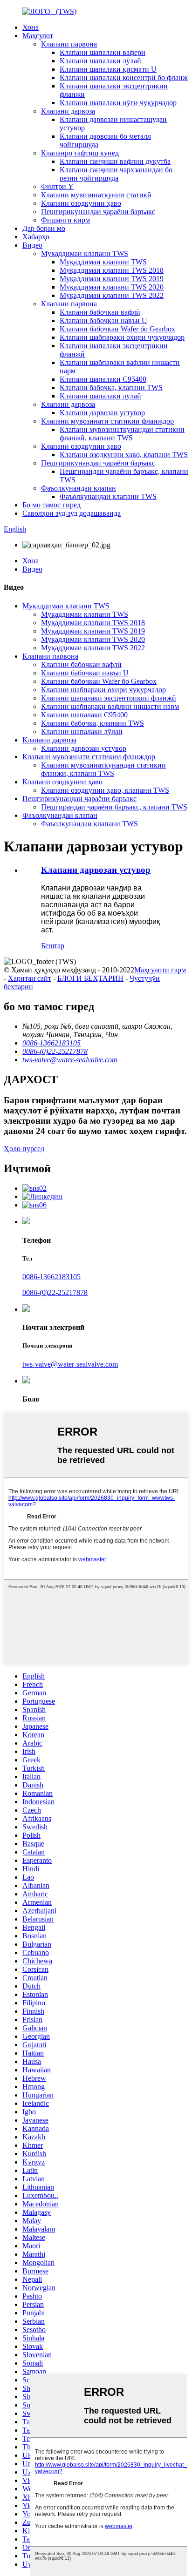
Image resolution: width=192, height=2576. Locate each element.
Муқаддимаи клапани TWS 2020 (112, 287)
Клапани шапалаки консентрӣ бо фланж (124, 78)
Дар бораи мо (44, 228)
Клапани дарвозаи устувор (102, 413)
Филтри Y (57, 186)
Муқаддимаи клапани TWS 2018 (112, 270)
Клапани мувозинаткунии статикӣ (96, 195)
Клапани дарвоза (68, 111)
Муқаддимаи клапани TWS (85, 253)
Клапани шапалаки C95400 (103, 379)
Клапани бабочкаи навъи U (103, 320)
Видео (32, 245)
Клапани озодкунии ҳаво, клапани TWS (124, 455)
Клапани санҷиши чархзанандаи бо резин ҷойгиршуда (116, 174)
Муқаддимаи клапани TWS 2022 (112, 295)
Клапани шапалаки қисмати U (108, 69)
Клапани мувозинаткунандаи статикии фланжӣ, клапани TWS (122, 434)
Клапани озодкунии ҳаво (81, 203)
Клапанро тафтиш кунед (80, 153)
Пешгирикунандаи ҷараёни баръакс (98, 212)
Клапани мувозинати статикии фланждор (107, 421)
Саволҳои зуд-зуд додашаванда (72, 513)
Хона (31, 27)
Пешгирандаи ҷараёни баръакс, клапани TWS (114, 807)
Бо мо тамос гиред (51, 505)
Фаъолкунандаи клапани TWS (108, 496)
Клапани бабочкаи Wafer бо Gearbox (117, 329)
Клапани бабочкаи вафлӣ (100, 312)
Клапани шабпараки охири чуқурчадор (122, 337)
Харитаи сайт (30, 978)
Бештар (53, 946)
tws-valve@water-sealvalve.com (70, 1364)
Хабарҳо (36, 237)
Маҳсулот (38, 36)
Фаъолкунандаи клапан (79, 488)
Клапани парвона (69, 44)
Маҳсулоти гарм (160, 970)
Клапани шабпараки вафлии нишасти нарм (110, 706)
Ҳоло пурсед (24, 1149)
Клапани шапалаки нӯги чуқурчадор (118, 103)
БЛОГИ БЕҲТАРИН (90, 978)
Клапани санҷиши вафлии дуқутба (115, 161)
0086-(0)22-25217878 (55, 1292)
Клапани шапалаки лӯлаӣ (100, 61)
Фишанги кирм (65, 220)
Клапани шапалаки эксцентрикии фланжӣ (109, 698)
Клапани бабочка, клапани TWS (111, 388)
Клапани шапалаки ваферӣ (103, 52)
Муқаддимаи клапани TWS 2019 (112, 279)
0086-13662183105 (51, 1277)
